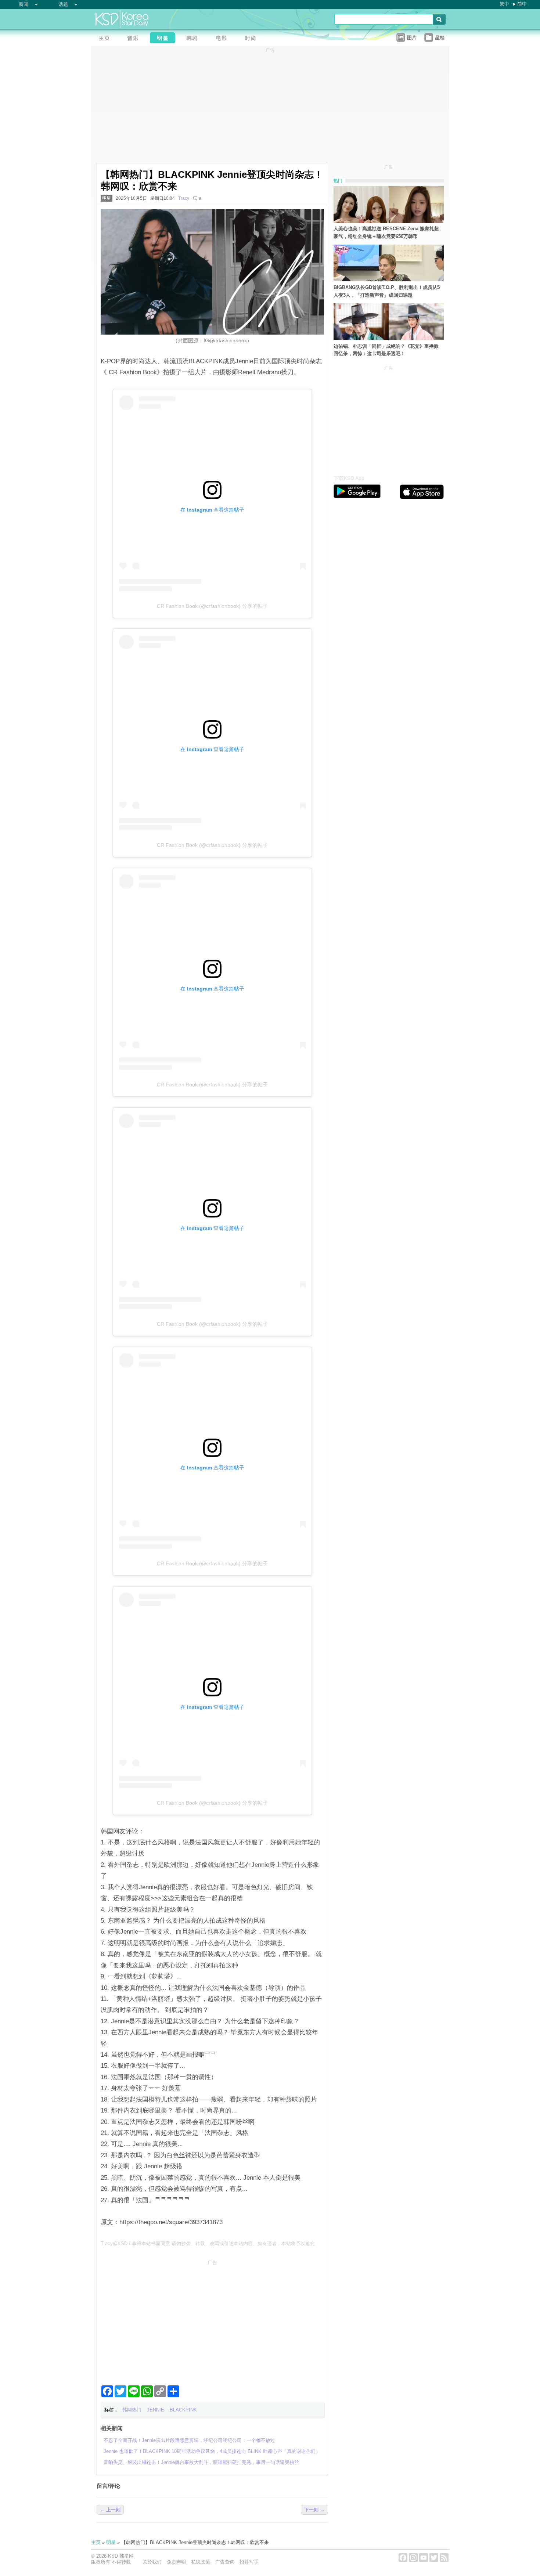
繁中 (504, 4)
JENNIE (156, 2410)
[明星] (165, 39)
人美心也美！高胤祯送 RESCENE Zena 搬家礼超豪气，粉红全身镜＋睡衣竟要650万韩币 (386, 232)
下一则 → (314, 2510)
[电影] (223, 39)
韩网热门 (132, 2410)
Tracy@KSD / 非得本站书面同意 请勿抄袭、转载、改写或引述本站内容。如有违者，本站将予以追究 (208, 2243)
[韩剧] (194, 39)
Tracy (184, 198)
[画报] (253, 39)
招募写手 (249, 2562)
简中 (522, 4)
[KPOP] (135, 39)
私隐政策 (201, 2562)
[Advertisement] (212, 2320)
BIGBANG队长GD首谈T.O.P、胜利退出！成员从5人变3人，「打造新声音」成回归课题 (387, 291)
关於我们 (152, 2562)
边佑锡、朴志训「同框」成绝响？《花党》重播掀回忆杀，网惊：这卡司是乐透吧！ (386, 350)
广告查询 (225, 2562)
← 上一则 (110, 2510)
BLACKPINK (183, 2410)
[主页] (106, 39)
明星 (107, 198)
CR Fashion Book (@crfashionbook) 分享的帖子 (212, 606)
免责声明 (176, 2562)
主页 (96, 2542)
